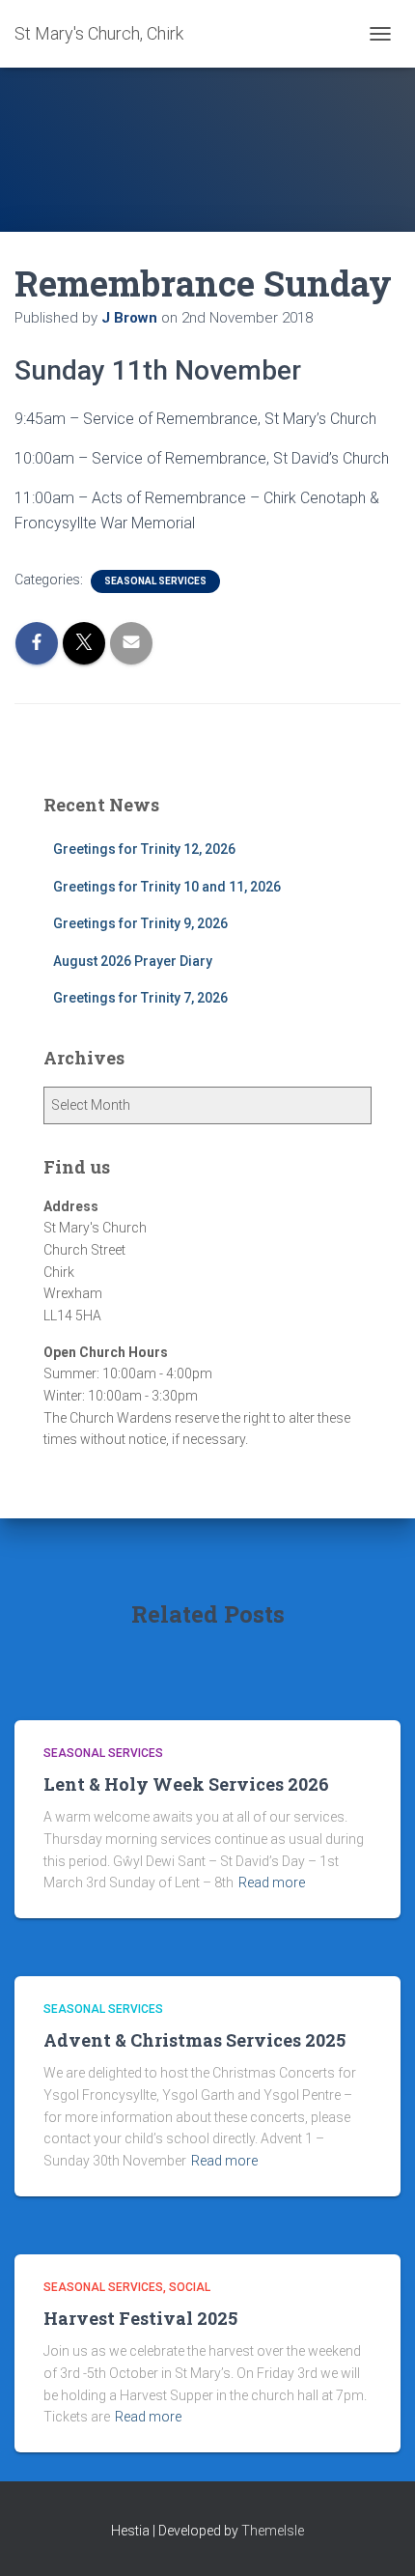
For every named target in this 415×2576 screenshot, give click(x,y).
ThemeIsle (273, 2531)
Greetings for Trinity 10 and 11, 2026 (167, 887)
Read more (272, 1882)
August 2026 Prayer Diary (133, 961)
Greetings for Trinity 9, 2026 (140, 923)
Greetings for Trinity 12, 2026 (144, 849)
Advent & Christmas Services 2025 (194, 2040)
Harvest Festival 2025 (140, 2318)
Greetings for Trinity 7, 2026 (140, 998)
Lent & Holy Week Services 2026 (186, 1784)
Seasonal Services (155, 581)
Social (190, 2287)
